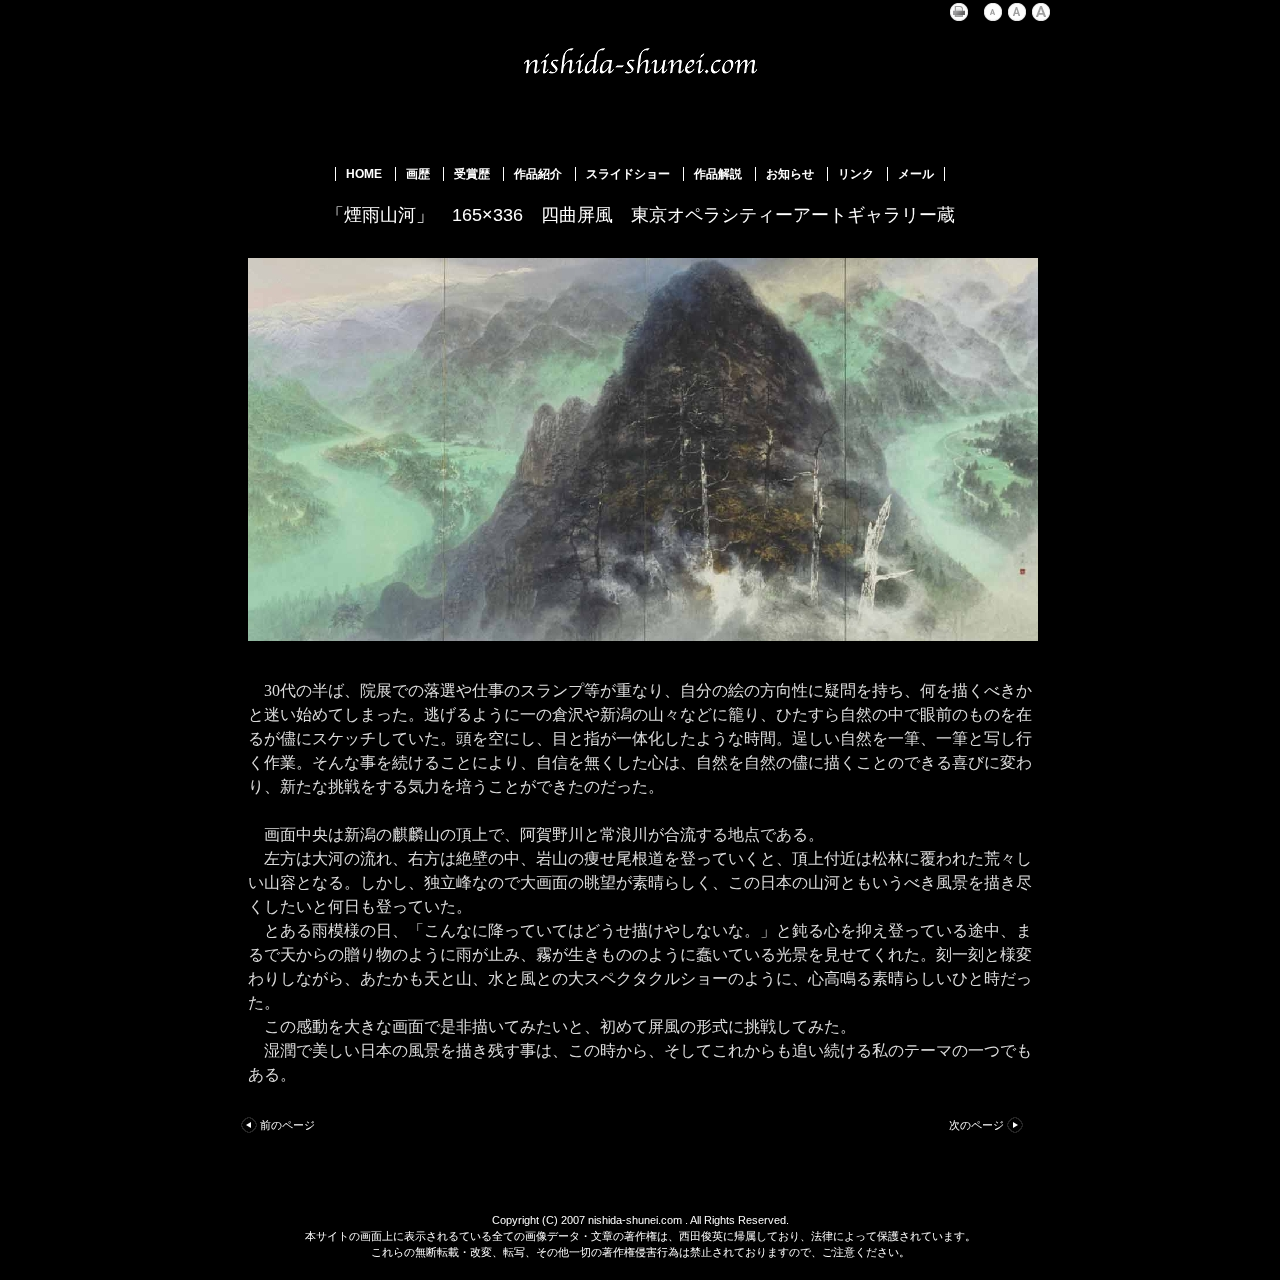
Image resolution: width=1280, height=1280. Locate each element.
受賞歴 (472, 174)
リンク (856, 174)
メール (916, 174)
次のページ (976, 1125)
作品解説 (718, 174)
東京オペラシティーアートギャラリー (784, 215)
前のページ (287, 1125)
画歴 (418, 174)
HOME (364, 174)
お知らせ (790, 174)
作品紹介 (538, 174)
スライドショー (628, 174)
